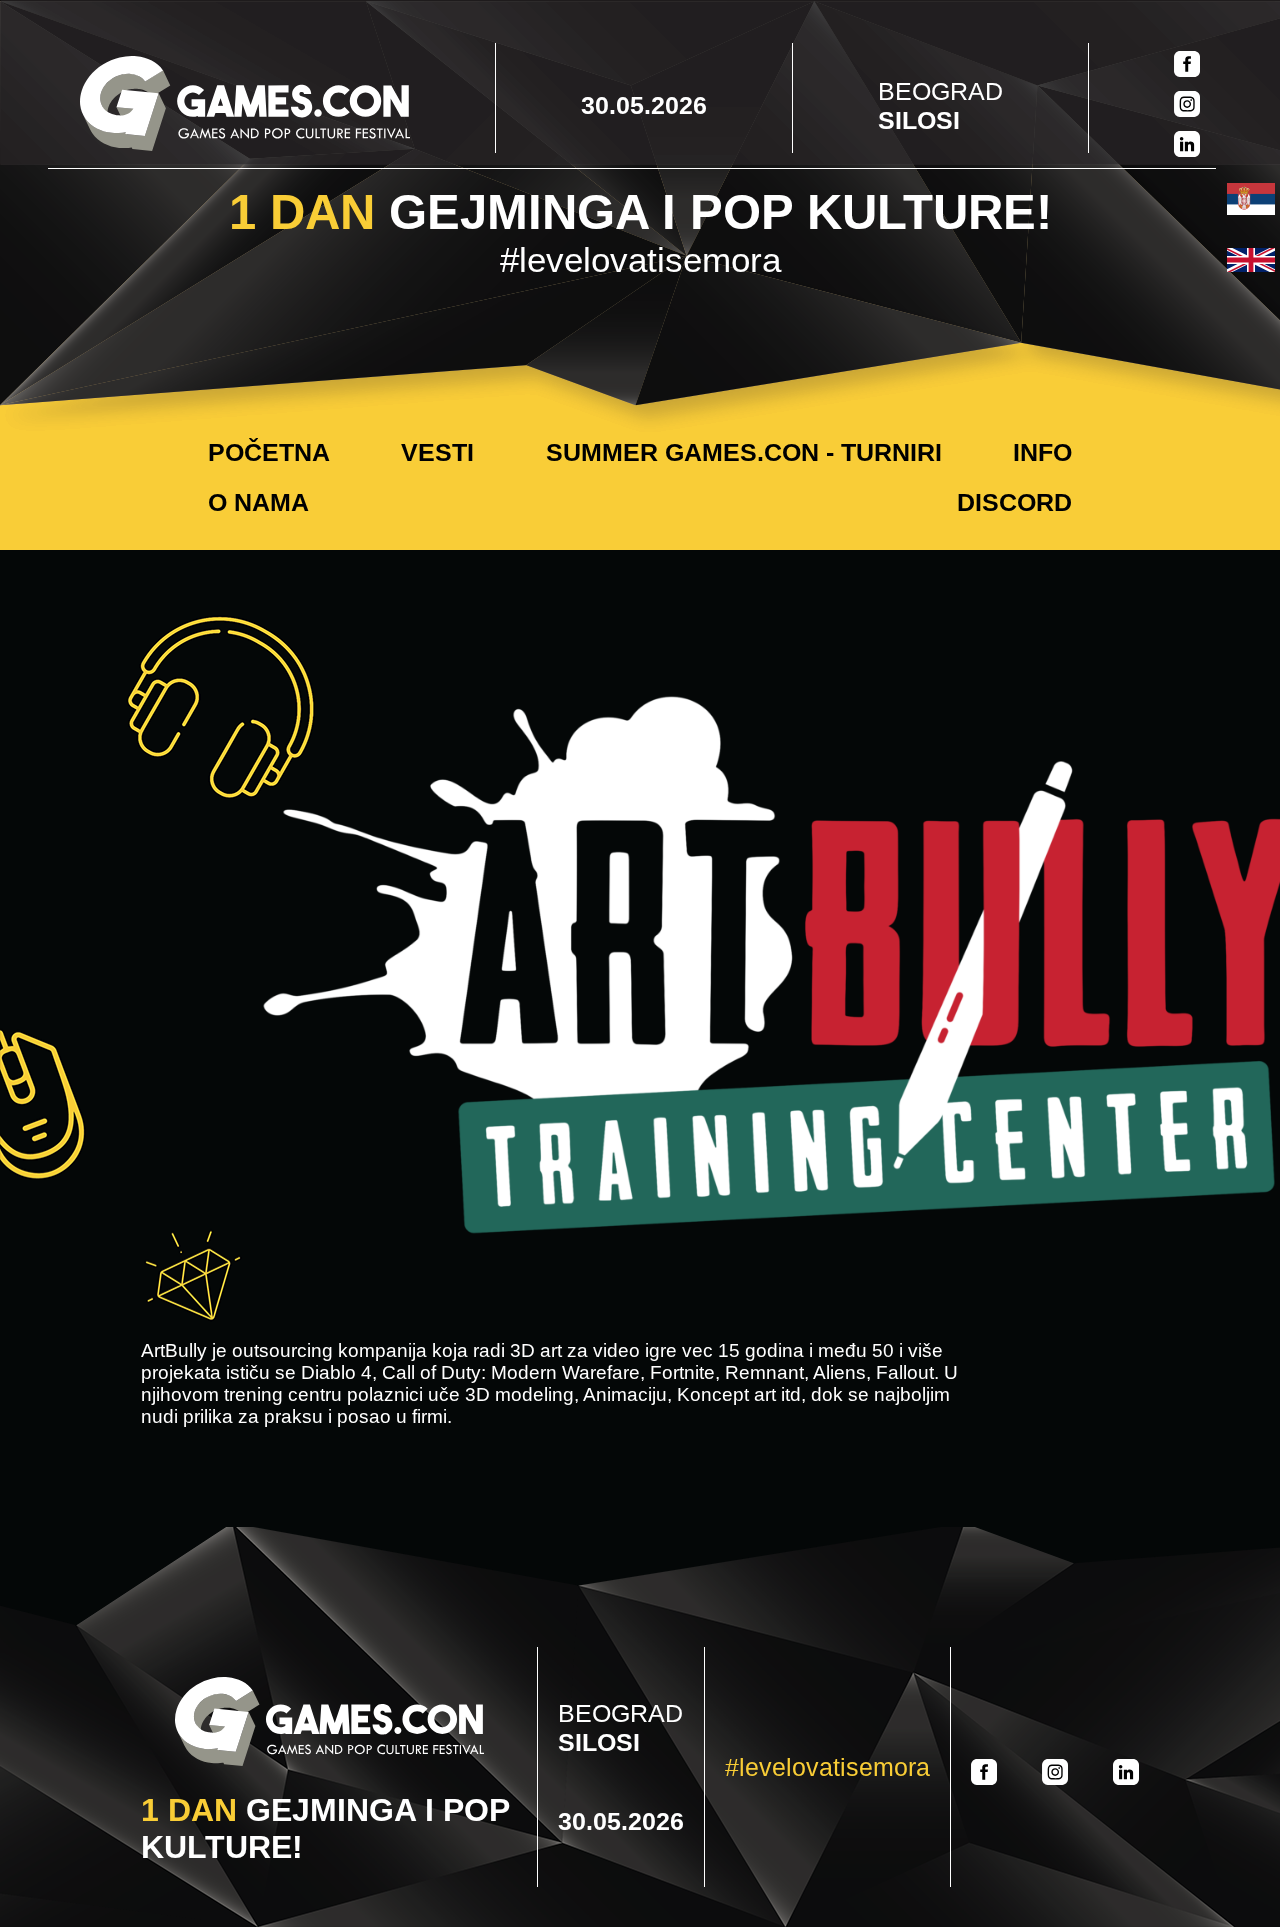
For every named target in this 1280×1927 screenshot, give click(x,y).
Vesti (437, 452)
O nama (258, 502)
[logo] (245, 105)
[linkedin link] (1187, 146)
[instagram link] (1187, 106)
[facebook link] (1187, 66)
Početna (269, 452)
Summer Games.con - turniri (744, 452)
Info (1042, 452)
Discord (1014, 502)
